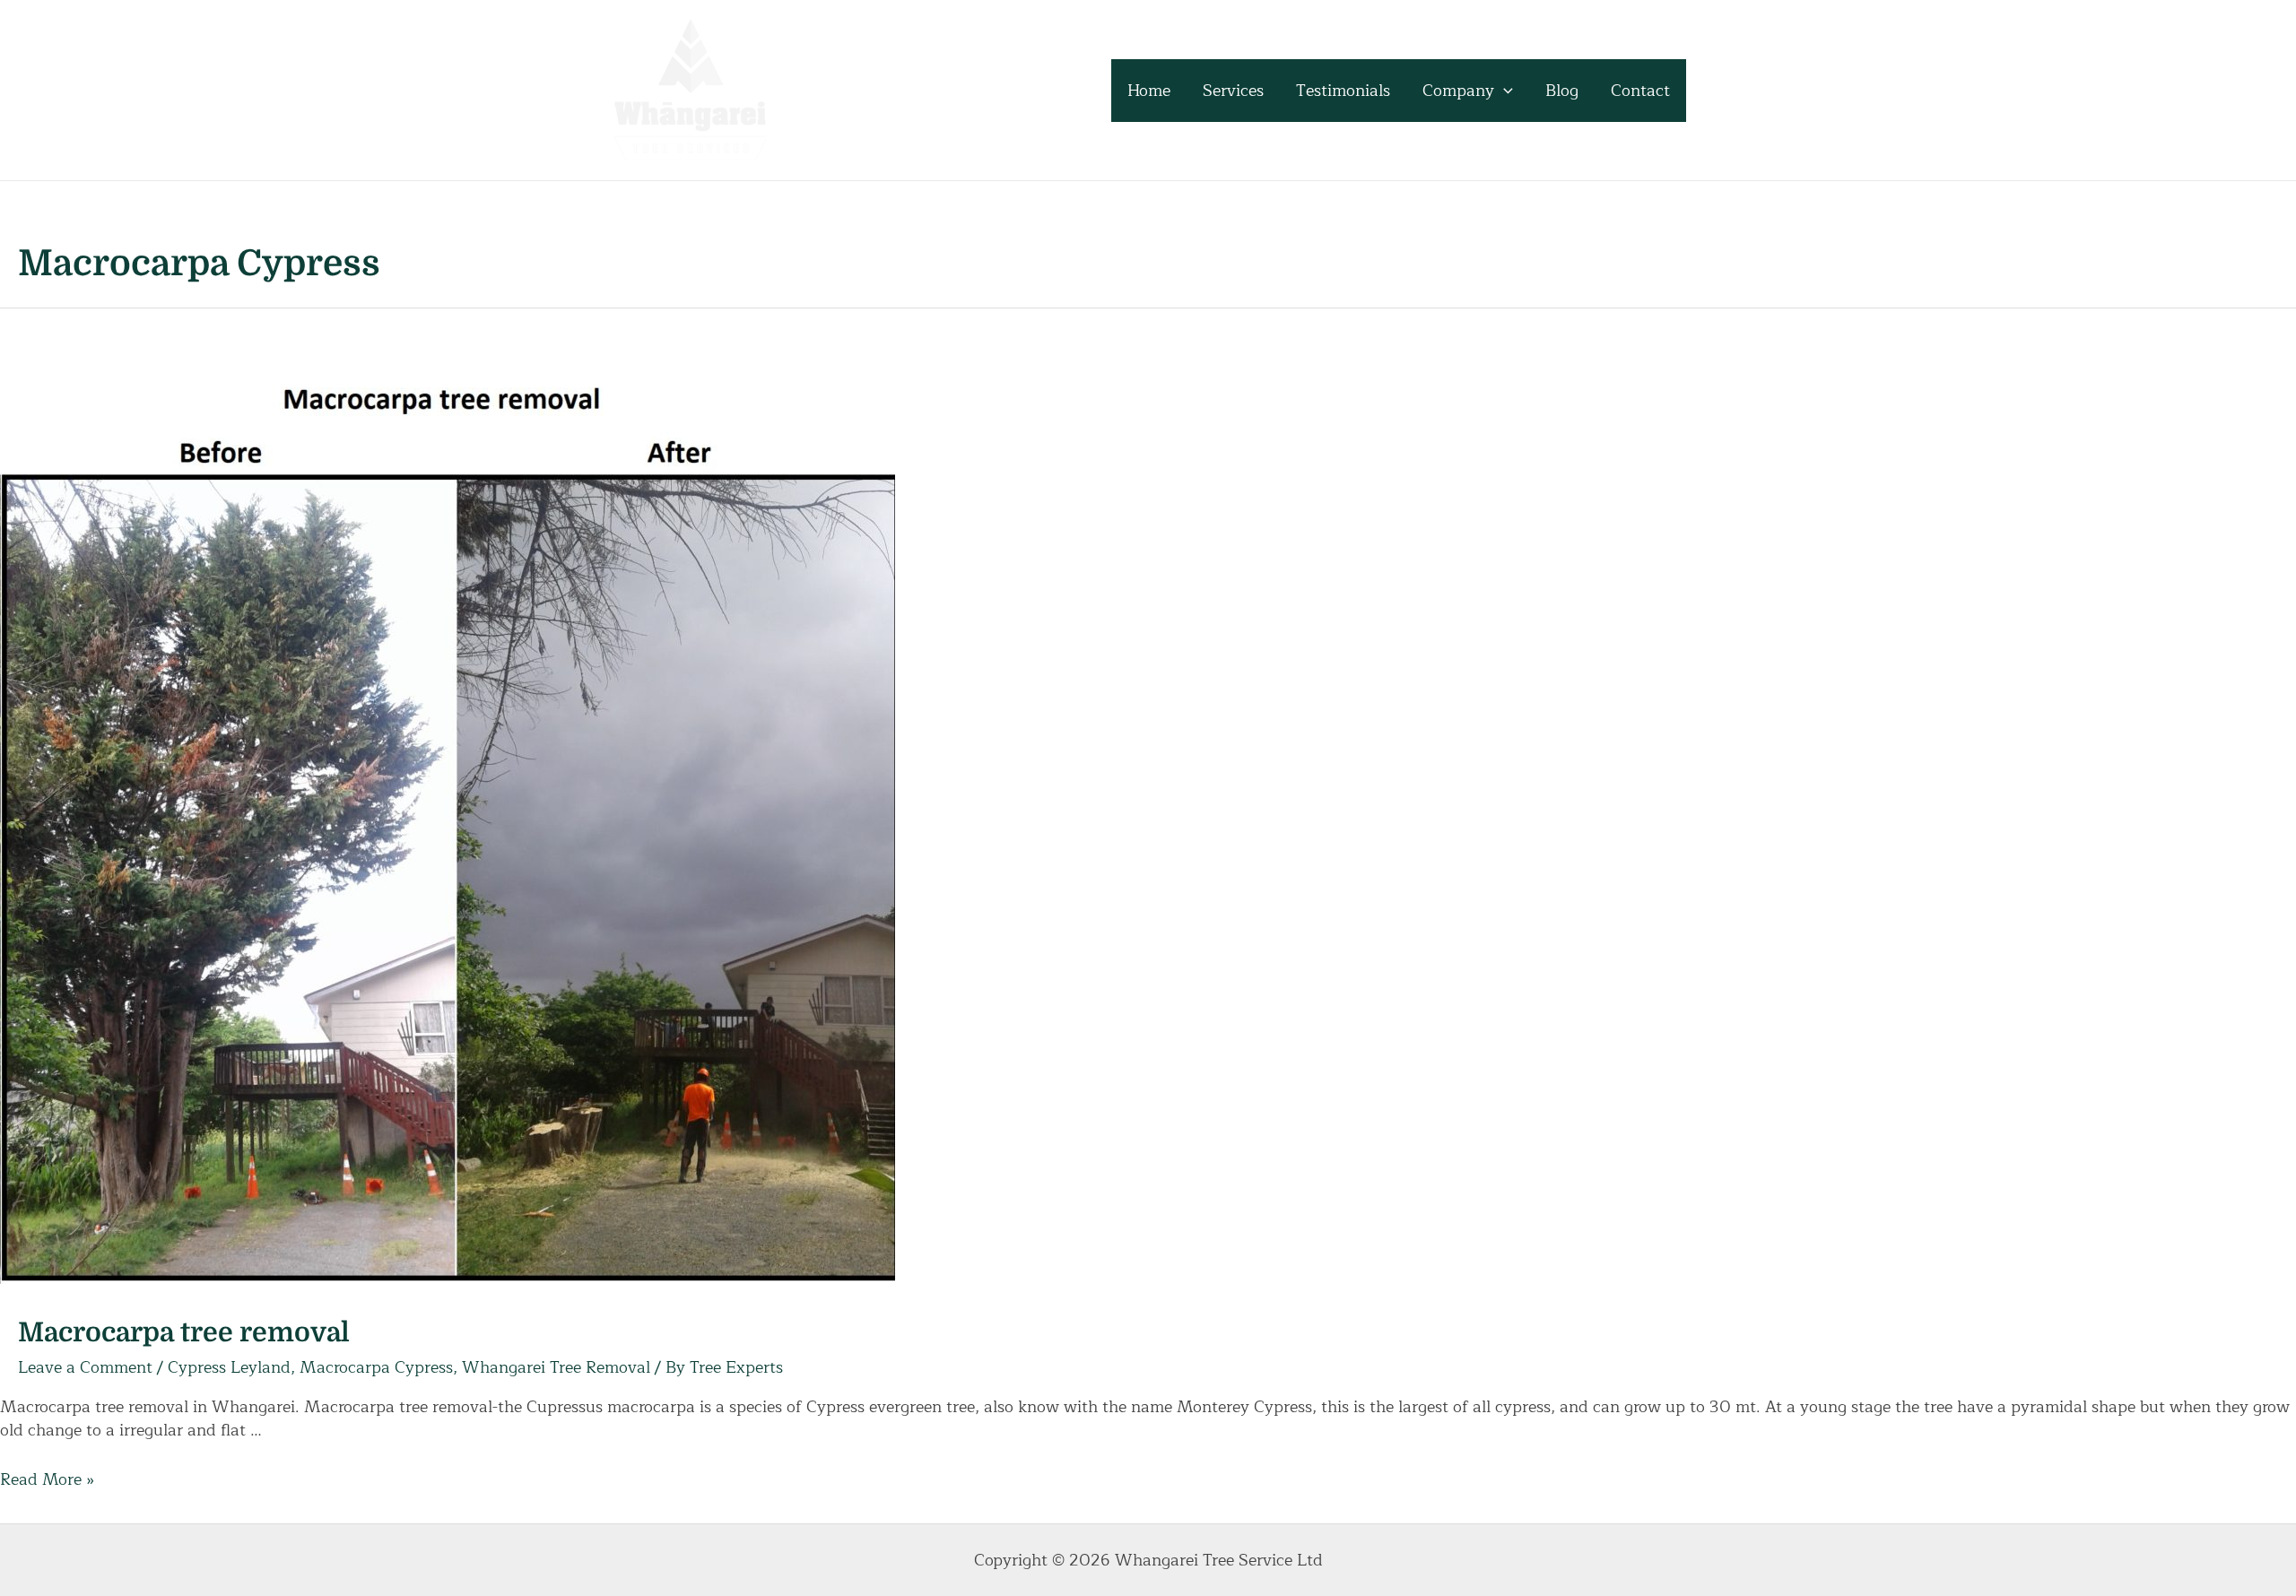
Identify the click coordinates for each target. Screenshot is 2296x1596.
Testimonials (1343, 91)
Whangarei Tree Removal (556, 1367)
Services (1233, 91)
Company (1458, 91)
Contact (1640, 91)
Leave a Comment (85, 1367)
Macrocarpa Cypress (376, 1367)
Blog (1562, 91)
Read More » (47, 1479)
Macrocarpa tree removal (184, 1332)
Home (1149, 91)
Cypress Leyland (229, 1367)
